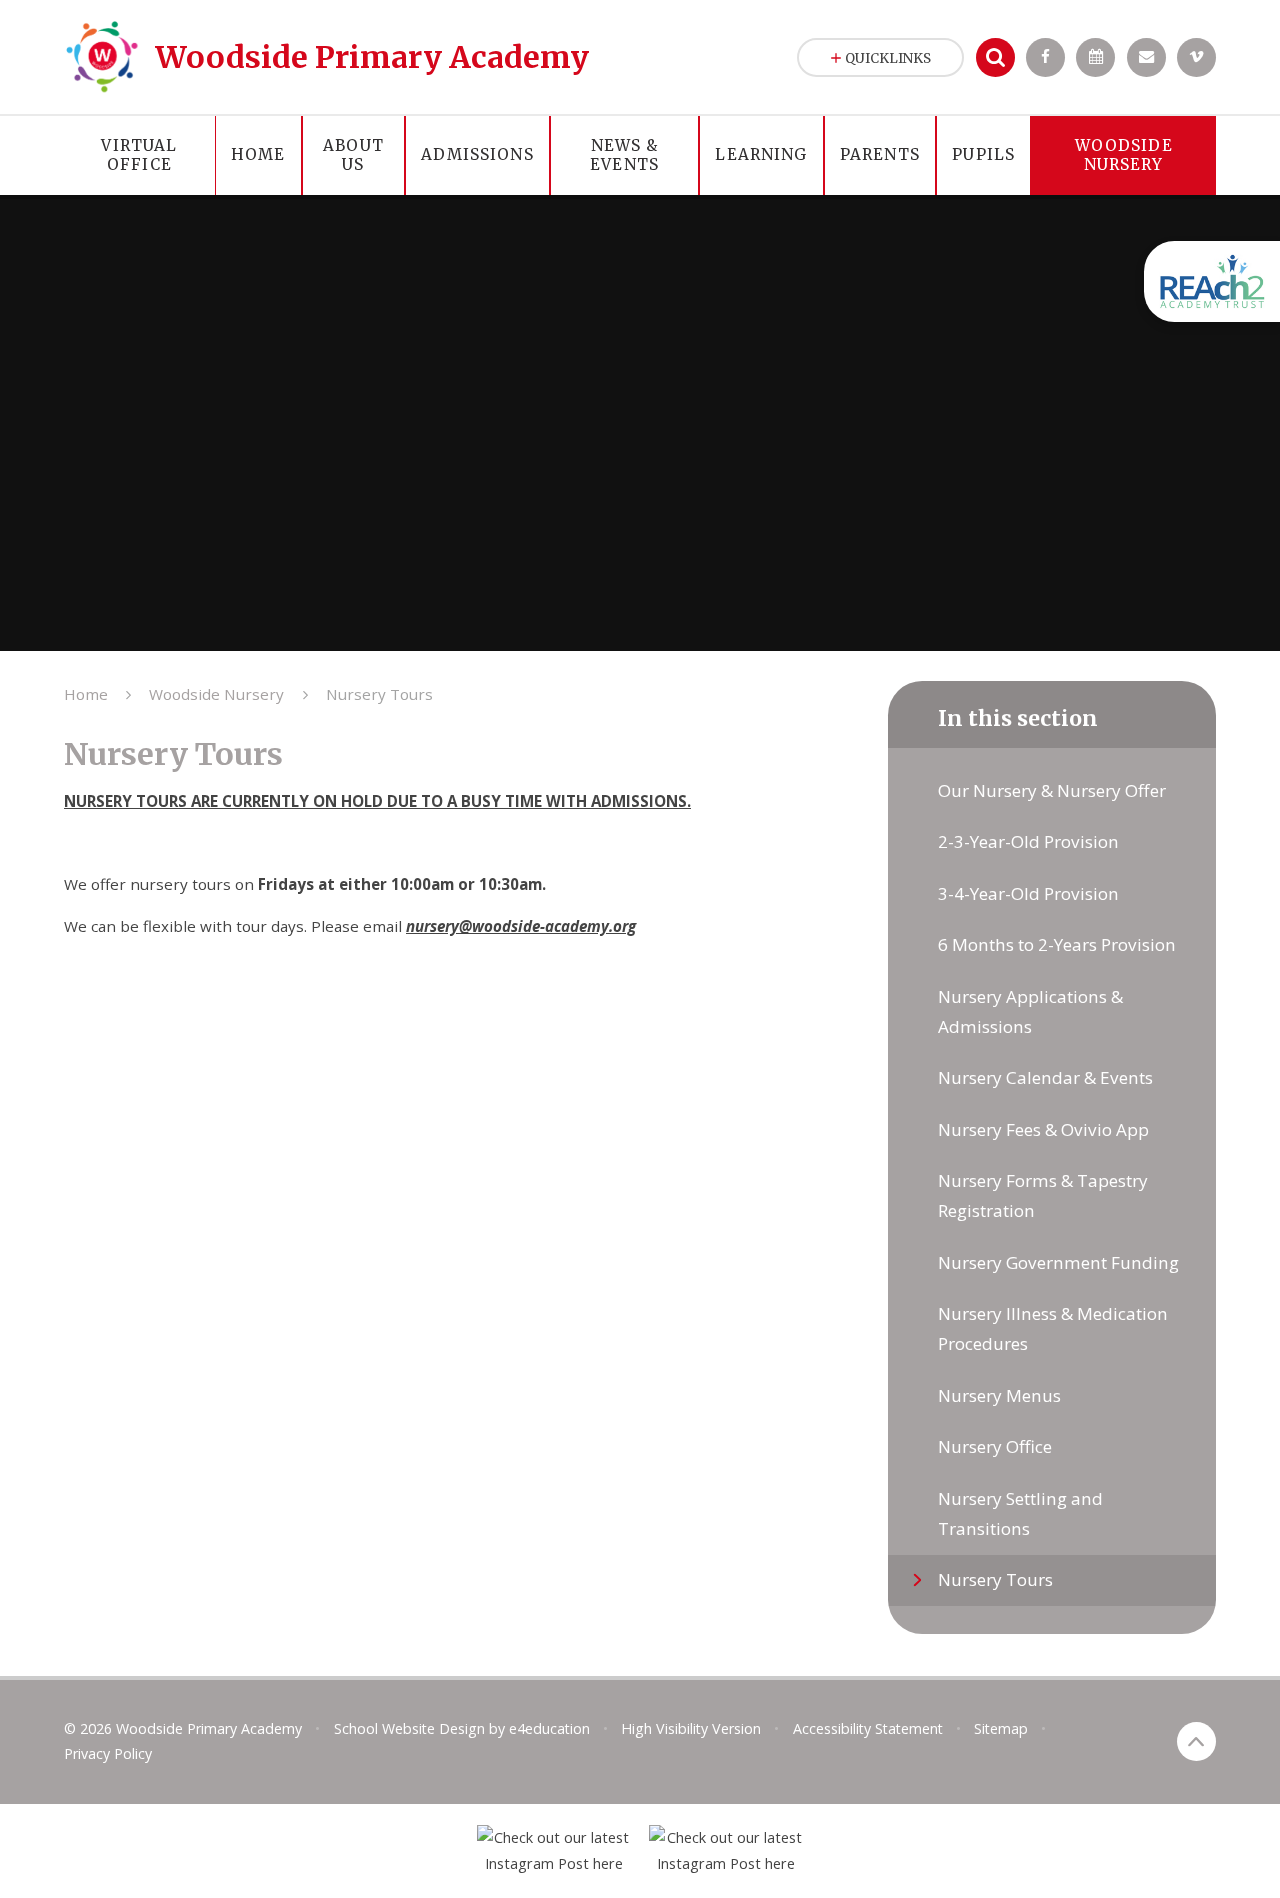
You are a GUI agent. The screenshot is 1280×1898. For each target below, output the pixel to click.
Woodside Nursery (216, 694)
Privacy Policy (108, 1753)
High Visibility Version (691, 1728)
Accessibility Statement (868, 1728)
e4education (549, 1728)
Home (86, 694)
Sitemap (1001, 1728)
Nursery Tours (379, 694)
